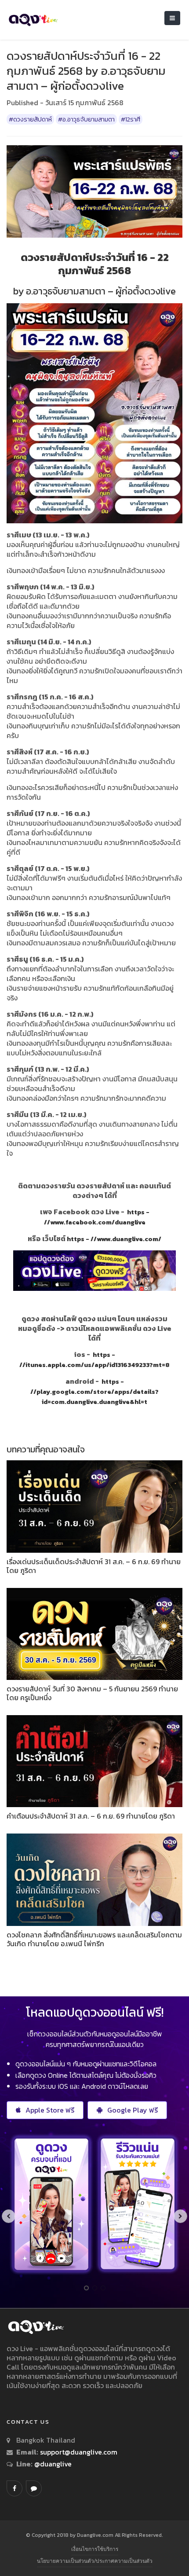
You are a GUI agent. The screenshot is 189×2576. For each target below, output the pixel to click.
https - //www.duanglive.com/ (114, 1239)
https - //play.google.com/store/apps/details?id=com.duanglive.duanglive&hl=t (94, 1392)
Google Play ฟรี (133, 2110)
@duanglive (52, 2464)
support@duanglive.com (79, 2452)
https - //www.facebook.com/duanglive (97, 1217)
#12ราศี (131, 119)
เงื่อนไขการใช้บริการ (95, 2549)
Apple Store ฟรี (50, 2110)
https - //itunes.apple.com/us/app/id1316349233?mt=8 (94, 1360)
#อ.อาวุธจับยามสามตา (86, 119)
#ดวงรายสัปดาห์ (30, 119)
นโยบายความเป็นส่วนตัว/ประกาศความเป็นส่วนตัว (95, 2561)
